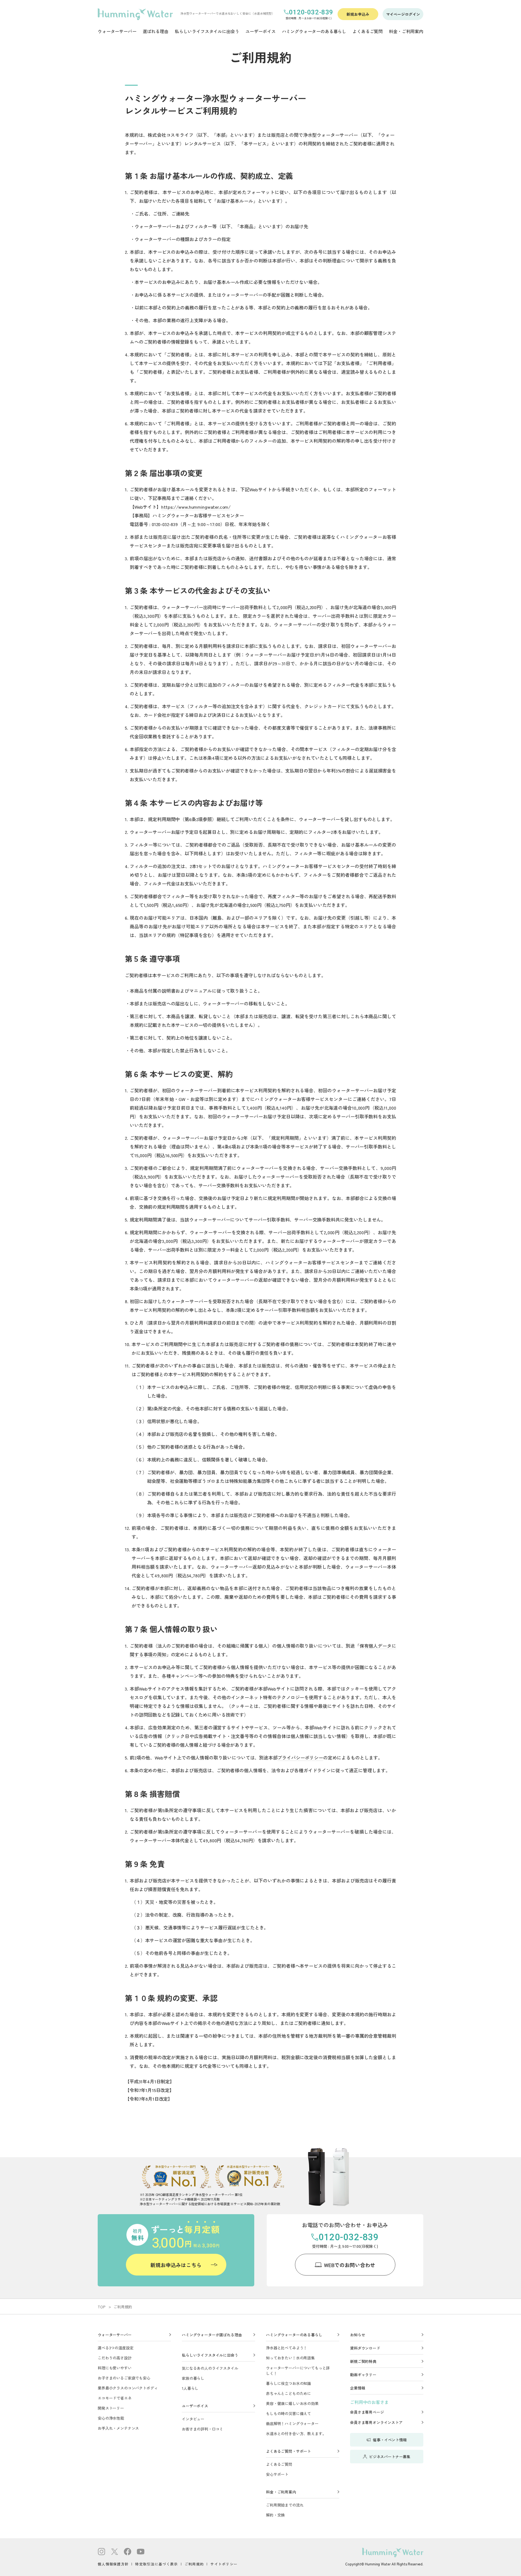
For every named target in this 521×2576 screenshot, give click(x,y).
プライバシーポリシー (300, 1757)
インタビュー (193, 2419)
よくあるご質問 (279, 2464)
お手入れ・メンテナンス (118, 2428)
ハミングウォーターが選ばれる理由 (212, 2335)
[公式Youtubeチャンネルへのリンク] (141, 2552)
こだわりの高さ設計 (115, 2358)
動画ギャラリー (363, 2375)
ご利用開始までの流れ (285, 2505)
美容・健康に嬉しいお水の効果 (292, 2403)
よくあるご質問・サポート (288, 2451)
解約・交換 (275, 2515)
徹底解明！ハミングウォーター (292, 2423)
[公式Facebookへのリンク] (128, 2552)
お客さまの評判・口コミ (202, 2429)
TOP (102, 2307)
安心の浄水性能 (111, 2418)
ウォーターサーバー (115, 2335)
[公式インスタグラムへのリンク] (101, 2552)
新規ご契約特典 (363, 2361)
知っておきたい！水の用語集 (290, 2358)
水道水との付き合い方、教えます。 (296, 2433)
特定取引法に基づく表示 (156, 2564)
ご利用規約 (194, 2564)
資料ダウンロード (365, 2348)
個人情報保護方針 (113, 2564)
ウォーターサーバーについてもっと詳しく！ (298, 2371)
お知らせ (358, 2335)
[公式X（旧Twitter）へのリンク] (115, 2552)
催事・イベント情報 (390, 2440)
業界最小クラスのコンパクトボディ (128, 2388)
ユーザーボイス (195, 2406)
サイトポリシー (224, 2564)
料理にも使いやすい (115, 2368)
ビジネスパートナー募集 (390, 2457)
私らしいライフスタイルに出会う (210, 2355)
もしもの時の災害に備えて (288, 2413)
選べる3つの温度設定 (115, 2348)
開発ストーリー (111, 2408)
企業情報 (358, 2388)
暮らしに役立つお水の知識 (288, 2383)
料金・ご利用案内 (281, 2492)
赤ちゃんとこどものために (288, 2393)
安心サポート (277, 2474)
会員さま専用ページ (367, 2412)
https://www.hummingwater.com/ (196, 507)
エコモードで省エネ (115, 2398)
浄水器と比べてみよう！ (287, 2348)
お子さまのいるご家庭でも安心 (124, 2378)
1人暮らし (190, 2388)
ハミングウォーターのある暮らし (294, 2335)
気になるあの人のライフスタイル (210, 2368)
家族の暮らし (193, 2378)
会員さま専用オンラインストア (376, 2422)
